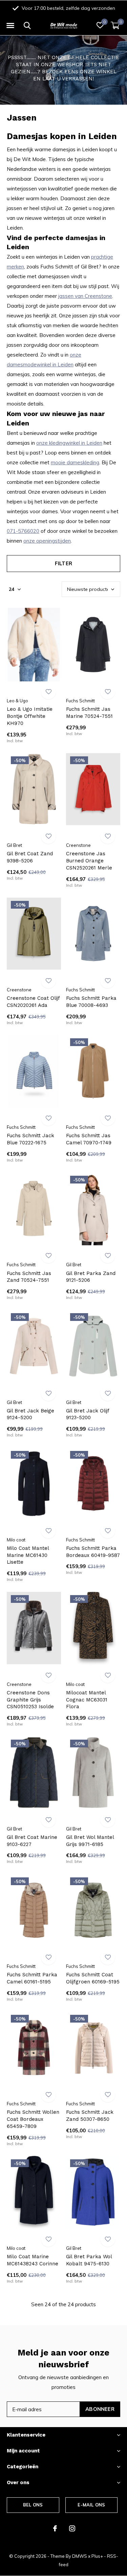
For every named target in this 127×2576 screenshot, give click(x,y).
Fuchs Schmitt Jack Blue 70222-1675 (30, 1139)
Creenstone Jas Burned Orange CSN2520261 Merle (89, 861)
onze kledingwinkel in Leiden (69, 443)
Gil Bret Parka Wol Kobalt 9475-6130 (89, 2260)
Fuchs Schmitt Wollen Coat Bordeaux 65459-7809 (33, 2119)
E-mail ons (91, 2505)
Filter (63, 563)
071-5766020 (23, 531)
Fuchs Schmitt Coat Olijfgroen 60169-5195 (93, 1978)
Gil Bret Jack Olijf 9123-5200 (88, 1414)
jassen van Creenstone (85, 296)
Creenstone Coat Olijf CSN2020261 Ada (33, 1002)
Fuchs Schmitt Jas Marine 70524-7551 (89, 713)
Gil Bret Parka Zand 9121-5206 (91, 1277)
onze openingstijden (47, 541)
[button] (10, 26)
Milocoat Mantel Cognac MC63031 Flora (87, 1700)
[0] (115, 25)
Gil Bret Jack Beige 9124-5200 (30, 1414)
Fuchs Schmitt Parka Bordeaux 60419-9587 (93, 1552)
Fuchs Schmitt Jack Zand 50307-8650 (90, 2116)
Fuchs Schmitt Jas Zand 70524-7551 (29, 1277)
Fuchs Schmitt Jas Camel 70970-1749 (89, 1139)
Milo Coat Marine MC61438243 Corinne (33, 2260)
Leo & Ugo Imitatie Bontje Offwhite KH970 (30, 716)
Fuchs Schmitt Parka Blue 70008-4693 (91, 1002)
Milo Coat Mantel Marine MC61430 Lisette (28, 1555)
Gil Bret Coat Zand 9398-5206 (30, 857)
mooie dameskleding (75, 462)
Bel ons (33, 2505)
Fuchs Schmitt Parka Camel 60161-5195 (32, 1978)
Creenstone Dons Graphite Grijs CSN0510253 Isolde (30, 1700)
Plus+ (97, 2556)
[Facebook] (55, 2528)
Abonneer (100, 2409)
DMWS (80, 2556)
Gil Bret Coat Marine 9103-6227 (32, 1841)
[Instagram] (72, 2528)
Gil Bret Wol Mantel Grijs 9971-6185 (90, 1841)
